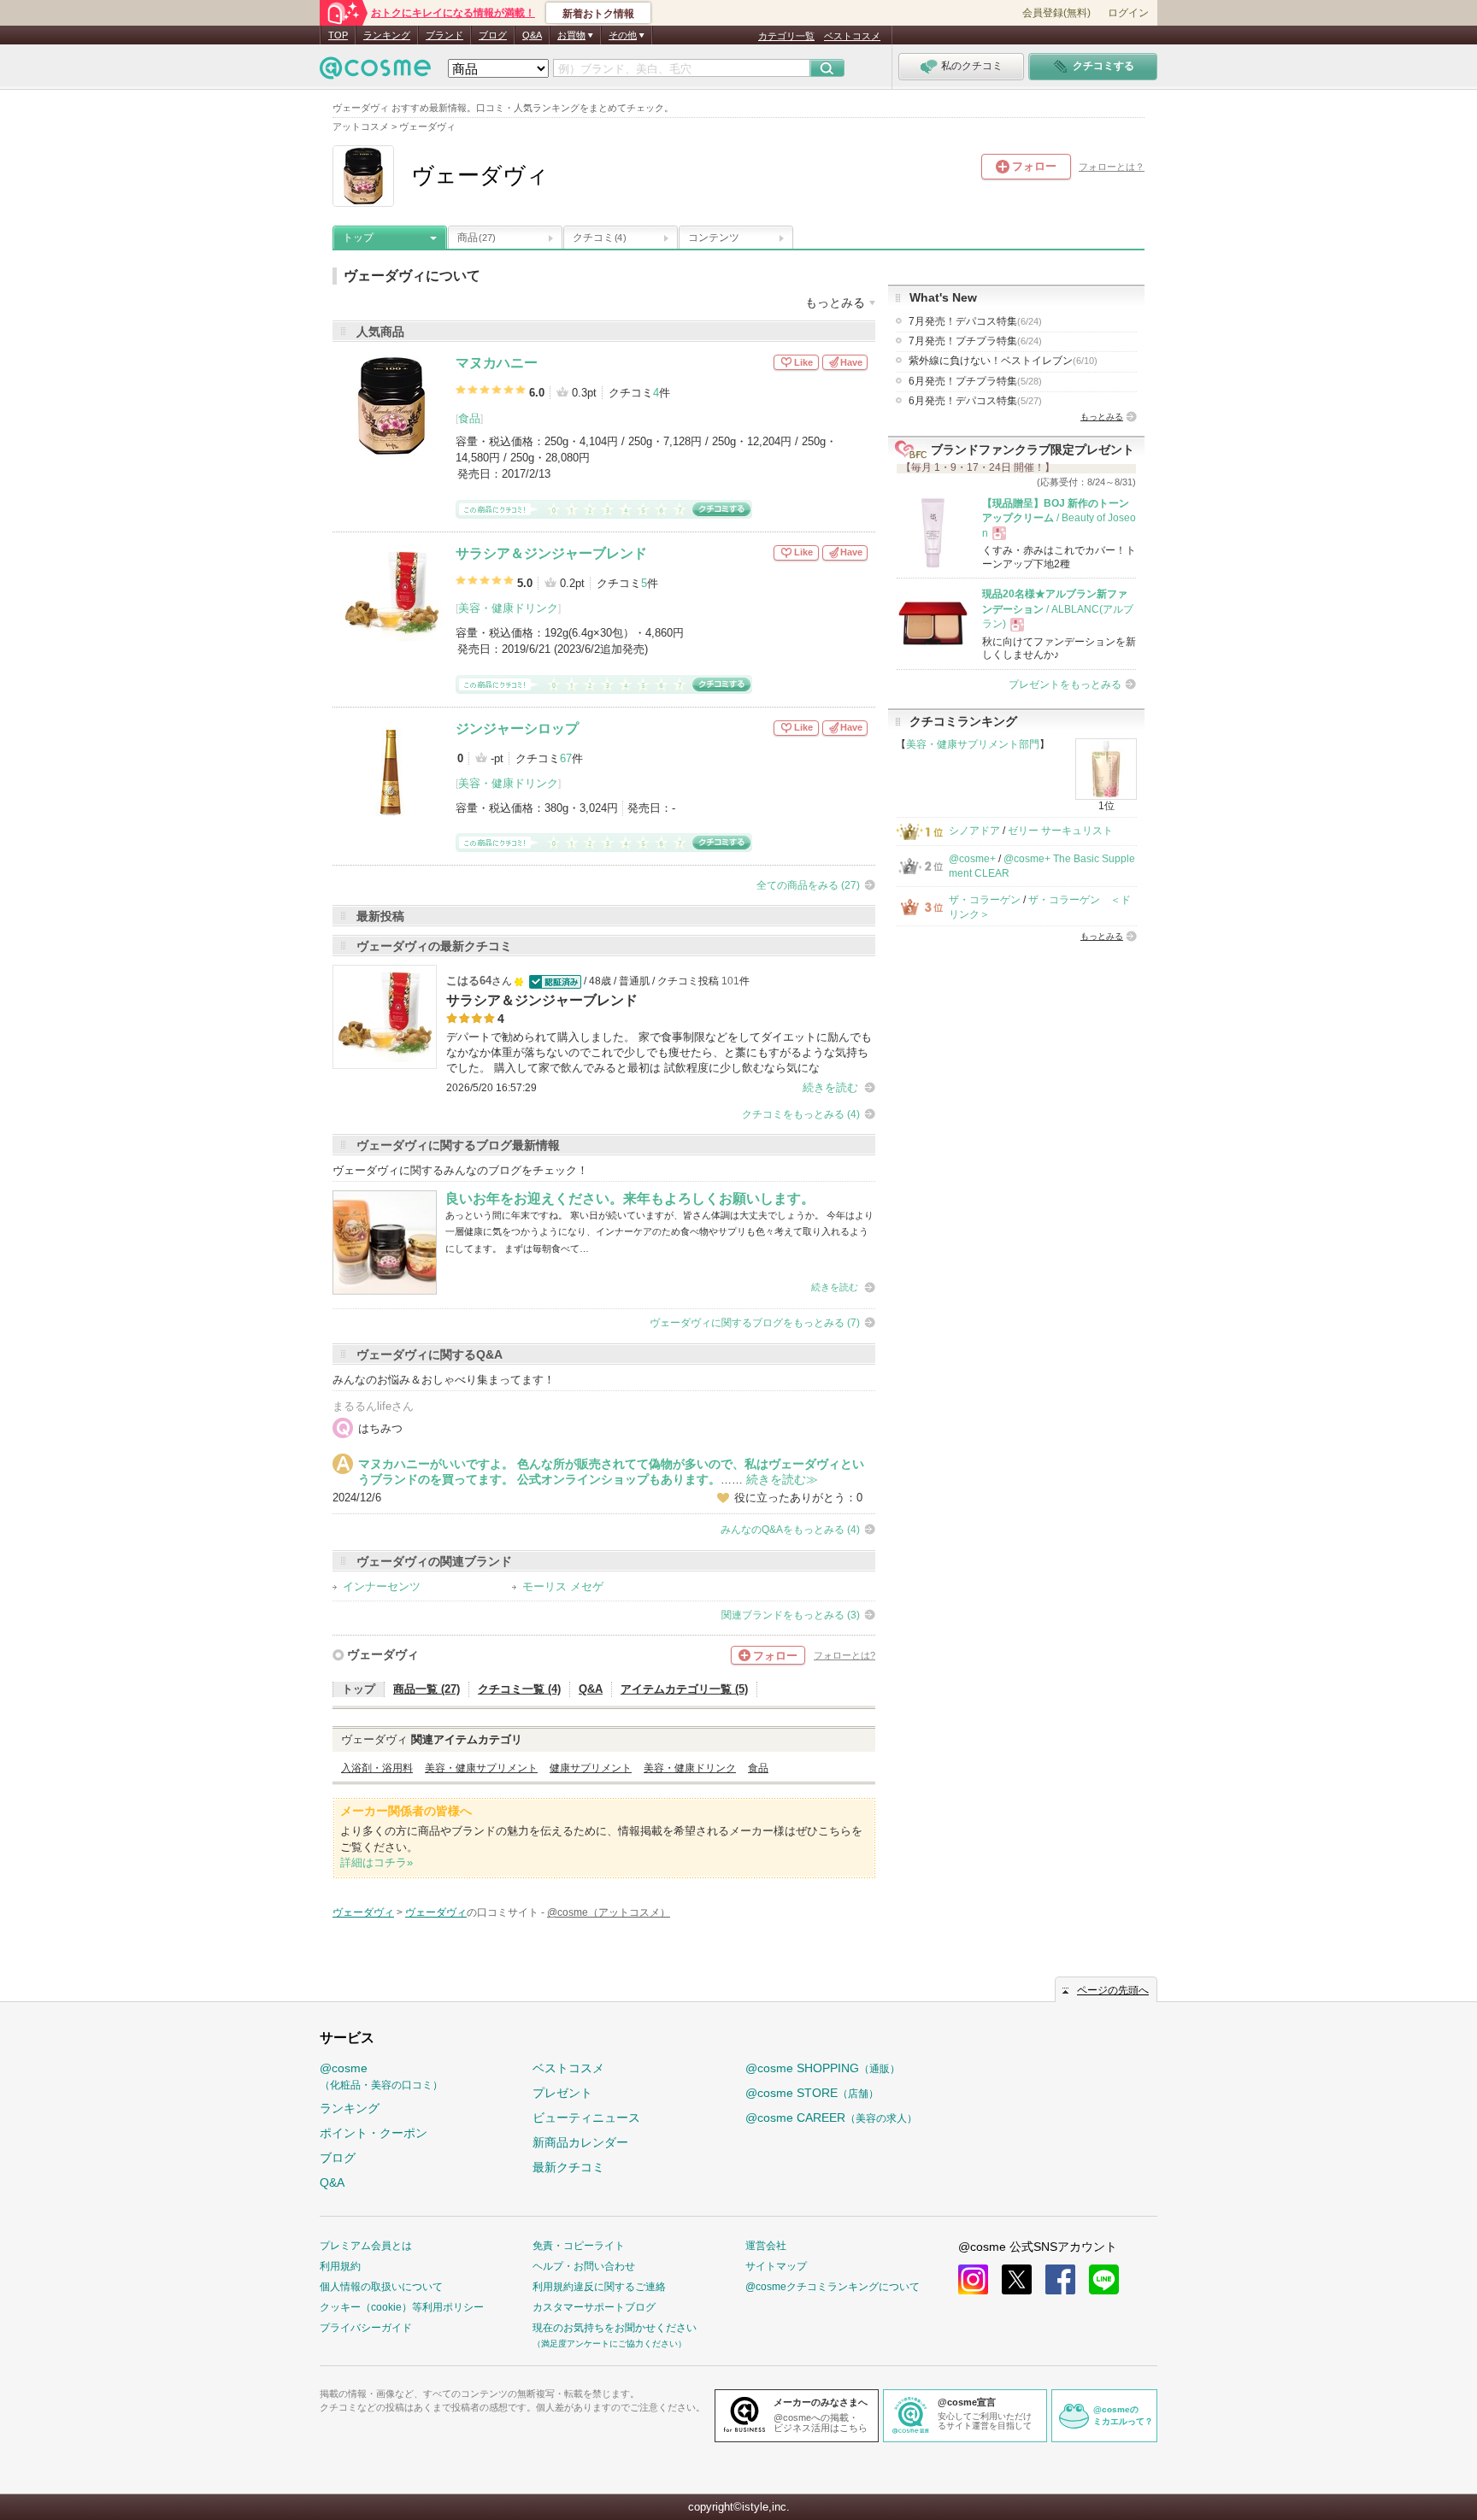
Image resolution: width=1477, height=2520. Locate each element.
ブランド (444, 35)
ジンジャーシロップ (517, 728)
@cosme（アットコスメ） (609, 1912)
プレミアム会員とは (366, 2246)
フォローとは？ (1112, 167)
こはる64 (469, 981)
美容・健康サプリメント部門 (973, 744)
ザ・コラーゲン (985, 900)
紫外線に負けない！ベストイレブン (1003, 361)
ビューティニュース (586, 2118)
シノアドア (974, 831)
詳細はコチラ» (377, 1862)
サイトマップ (776, 2266)
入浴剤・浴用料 (377, 1768)
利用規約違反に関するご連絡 (599, 2287)
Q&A (532, 35)
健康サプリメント (591, 1768)
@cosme (381, 2076)
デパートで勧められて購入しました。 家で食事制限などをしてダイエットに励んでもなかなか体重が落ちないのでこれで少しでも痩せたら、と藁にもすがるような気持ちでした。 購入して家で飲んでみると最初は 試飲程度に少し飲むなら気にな (659, 1052)
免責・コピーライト (579, 2246)
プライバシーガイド (366, 2328)
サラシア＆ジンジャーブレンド (551, 553)
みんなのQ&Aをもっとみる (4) (790, 1530)
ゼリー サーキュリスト (1060, 831)
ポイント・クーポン (374, 2133)
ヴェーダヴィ (383, 1654)
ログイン (1128, 13)
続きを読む (830, 1087)
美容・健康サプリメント (481, 1768)
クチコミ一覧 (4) (519, 1689)
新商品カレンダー (580, 2142)
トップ (358, 238)
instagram (973, 2279)
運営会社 (766, 2246)
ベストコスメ (852, 36)
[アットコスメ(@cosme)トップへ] (375, 72)
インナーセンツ (382, 1586)
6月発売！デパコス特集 (975, 401)
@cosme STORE (812, 2093)
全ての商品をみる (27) (808, 885)
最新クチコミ (568, 2167)
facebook (1060, 2279)
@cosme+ (972, 859)
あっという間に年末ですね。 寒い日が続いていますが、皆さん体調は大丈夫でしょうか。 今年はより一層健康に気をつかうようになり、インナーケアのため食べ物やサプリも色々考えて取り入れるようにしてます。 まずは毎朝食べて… (659, 1232)
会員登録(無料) (1056, 13)
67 (566, 758)
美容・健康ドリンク (508, 608)
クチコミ (599, 238)
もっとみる (1102, 417)
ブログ (493, 35)
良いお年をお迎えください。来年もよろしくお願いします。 (630, 1198)
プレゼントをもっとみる (1065, 684)
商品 (477, 238)
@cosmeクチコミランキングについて (833, 2287)
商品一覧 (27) (427, 1689)
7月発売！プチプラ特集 (975, 341)
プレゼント (562, 2093)
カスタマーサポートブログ (594, 2307)
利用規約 (340, 2266)
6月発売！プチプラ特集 (975, 381)
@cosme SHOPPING (823, 2068)
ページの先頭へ (1113, 1990)
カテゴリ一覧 (786, 36)
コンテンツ (714, 238)
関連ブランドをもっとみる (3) (791, 1615)
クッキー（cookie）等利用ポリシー (402, 2307)
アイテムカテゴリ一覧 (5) (684, 1689)
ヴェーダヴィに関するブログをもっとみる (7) (755, 1323)
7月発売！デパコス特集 (975, 321)
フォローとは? (844, 1655)
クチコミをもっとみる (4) (801, 1114)
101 (730, 981)
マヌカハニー (497, 363)
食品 (469, 418)
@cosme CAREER (831, 2118)
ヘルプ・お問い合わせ (584, 2266)
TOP (338, 35)
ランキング (387, 35)
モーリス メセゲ (563, 1586)
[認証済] (553, 981)
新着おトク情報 (598, 14)
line (1104, 2279)
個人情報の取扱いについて (381, 2287)
